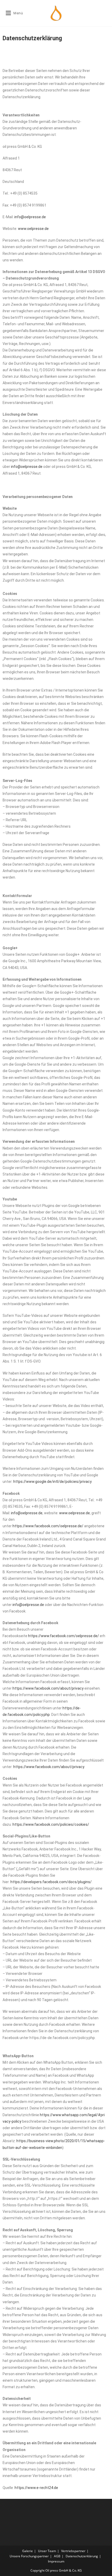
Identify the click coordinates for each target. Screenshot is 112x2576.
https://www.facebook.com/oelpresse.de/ (48, 1526)
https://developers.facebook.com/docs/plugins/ (51, 1882)
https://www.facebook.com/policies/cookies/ (51, 1824)
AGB (57, 2556)
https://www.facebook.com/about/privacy (48, 1688)
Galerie (27, 2551)
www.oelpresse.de (33, 229)
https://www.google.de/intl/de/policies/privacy (52, 1482)
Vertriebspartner (73, 2551)
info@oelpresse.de (30, 217)
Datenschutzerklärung (82, 2556)
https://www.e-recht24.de (36, 2488)
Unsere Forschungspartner (29, 2556)
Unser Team (47, 2551)
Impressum (56, 2561)
